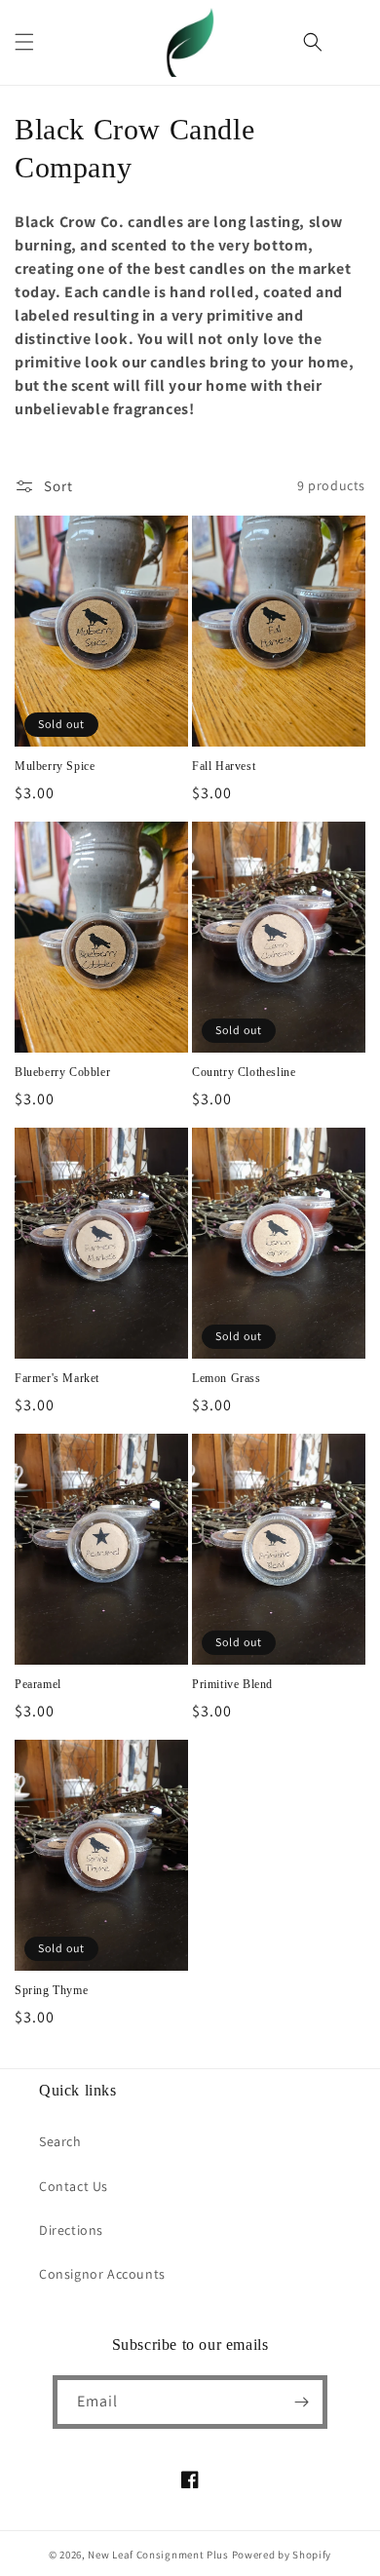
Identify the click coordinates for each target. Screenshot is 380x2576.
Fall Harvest (224, 766)
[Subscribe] (301, 2402)
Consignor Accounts (102, 2274)
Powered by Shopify (282, 2555)
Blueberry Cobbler (62, 1072)
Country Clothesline (244, 1072)
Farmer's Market (57, 1378)
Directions (71, 2230)
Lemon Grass (227, 1378)
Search (60, 2141)
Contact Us (74, 2186)
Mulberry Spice (55, 766)
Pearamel (38, 1684)
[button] (24, 42)
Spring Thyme (51, 1990)
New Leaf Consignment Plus (158, 2555)
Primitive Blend (232, 1684)
